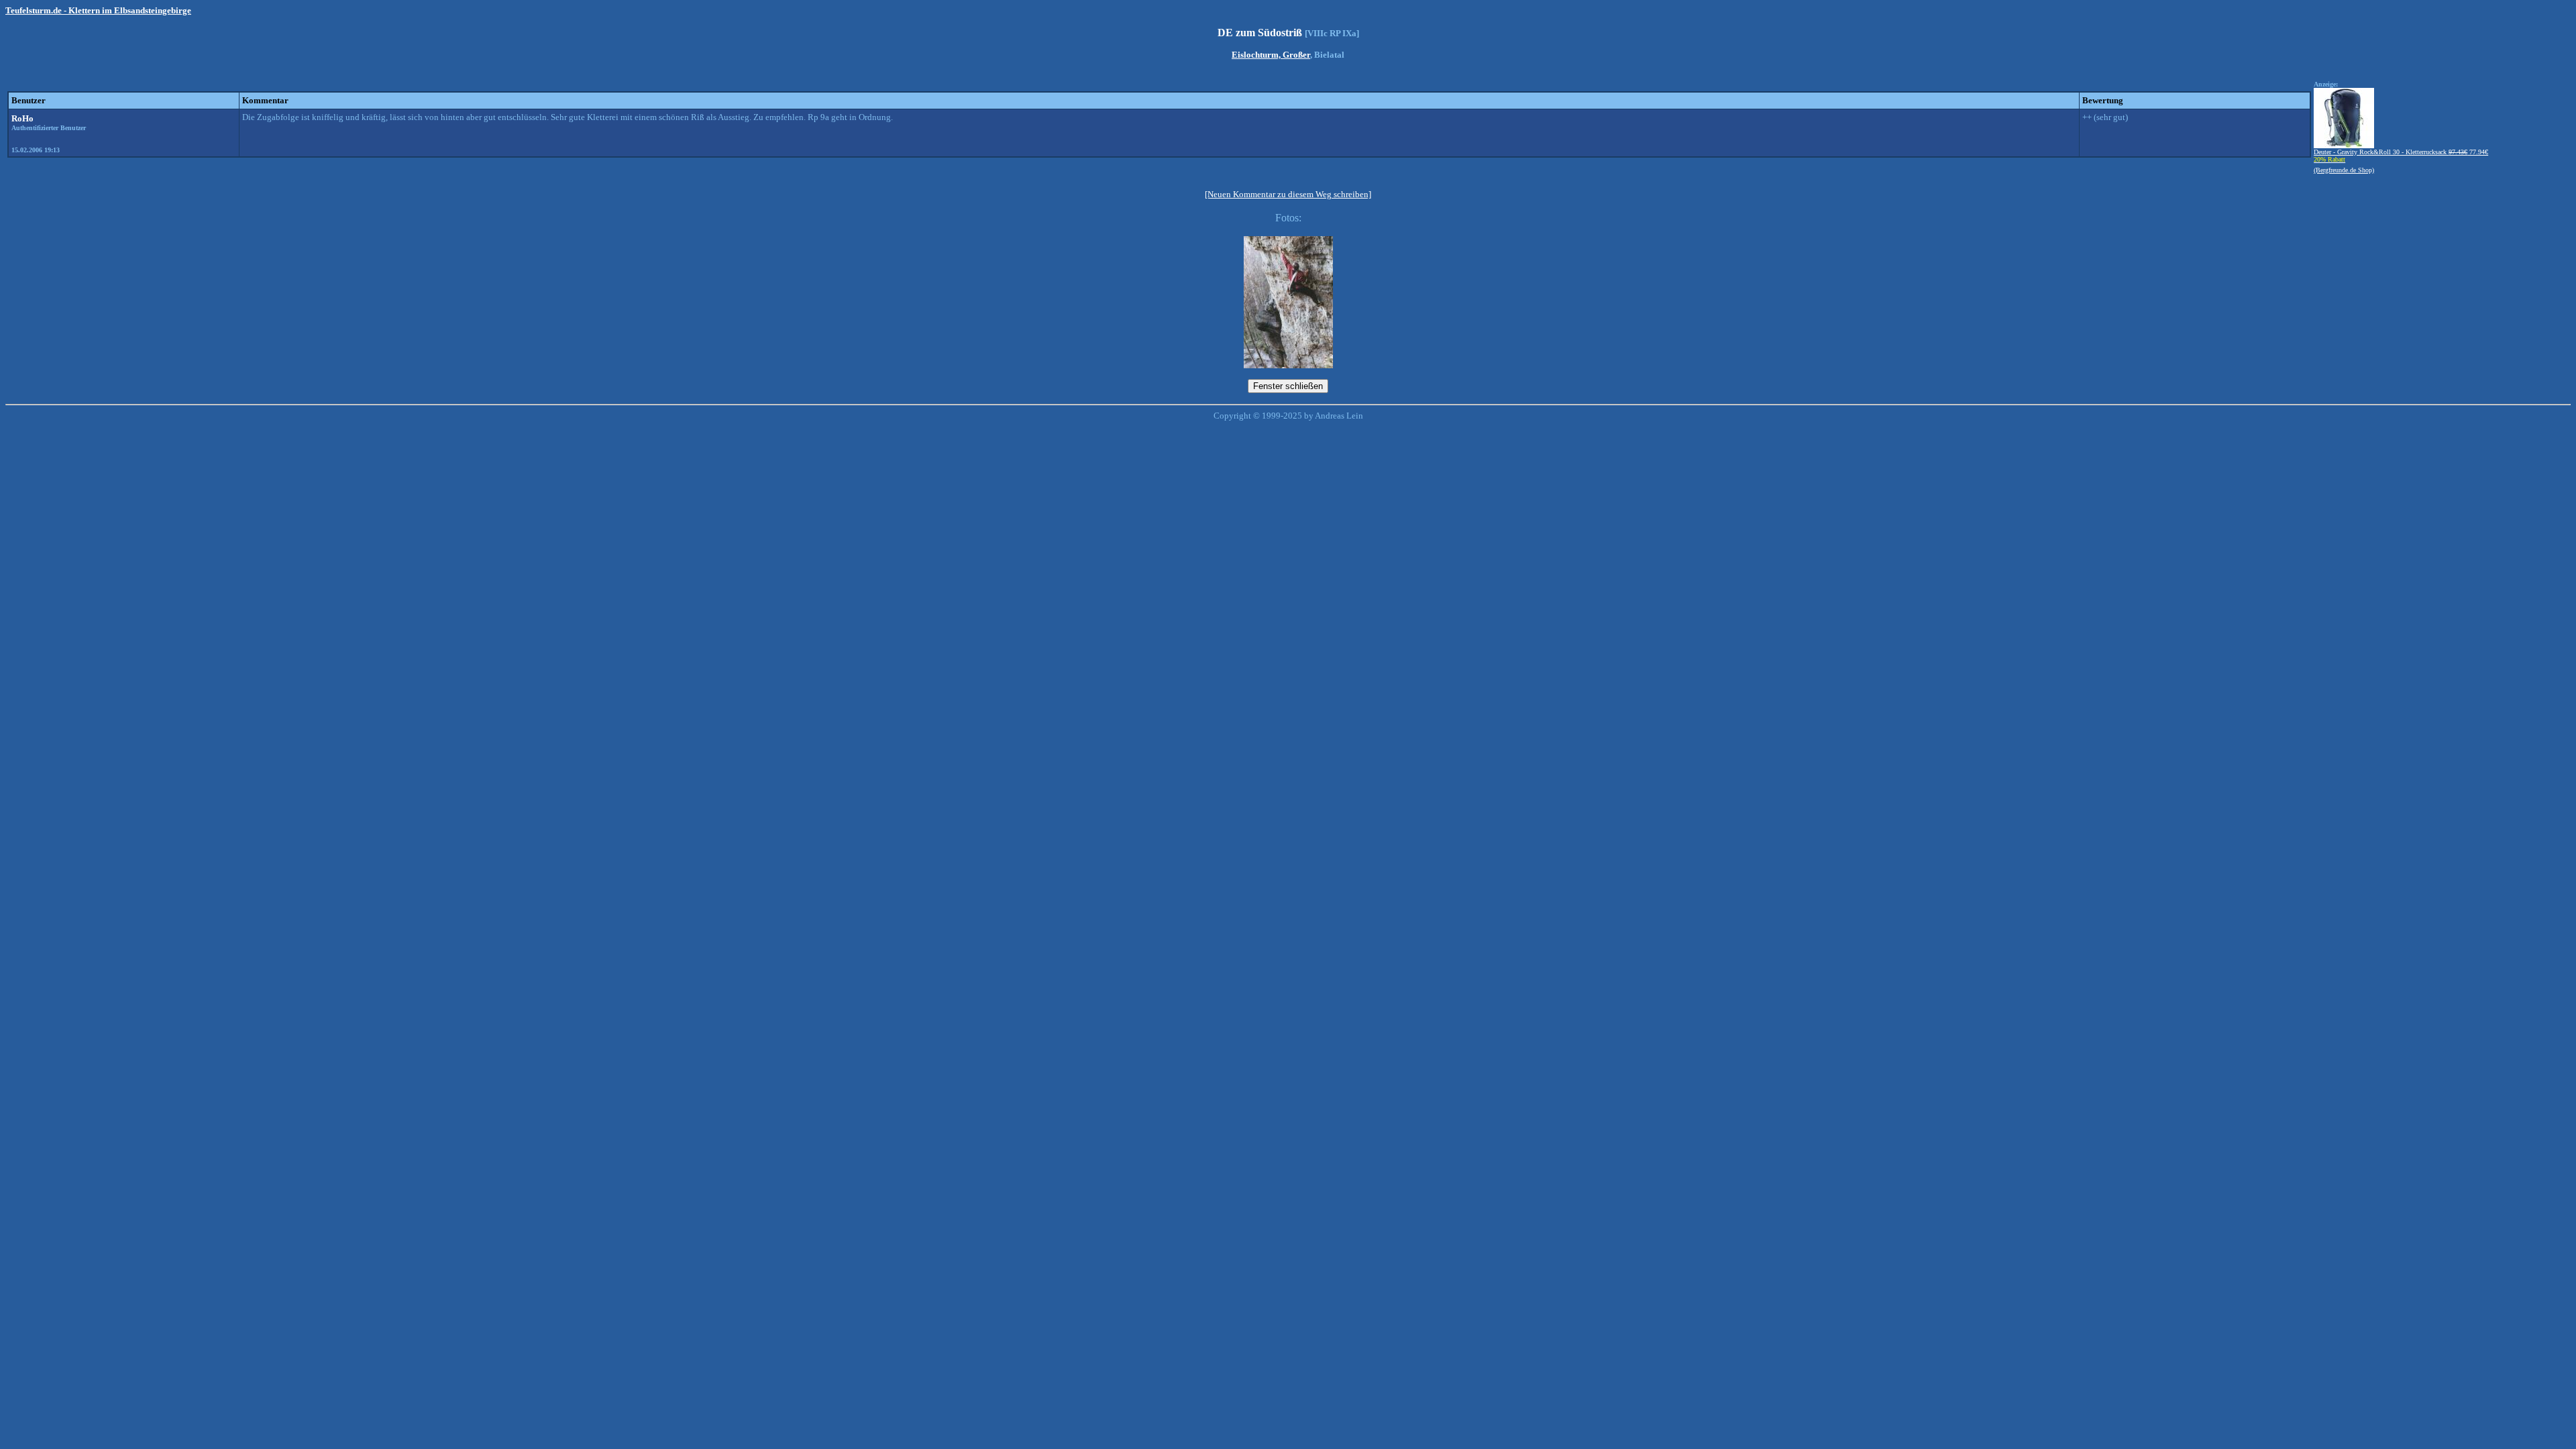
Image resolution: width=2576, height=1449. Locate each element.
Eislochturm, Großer (1271, 55)
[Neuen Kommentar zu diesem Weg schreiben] (1288, 194)
